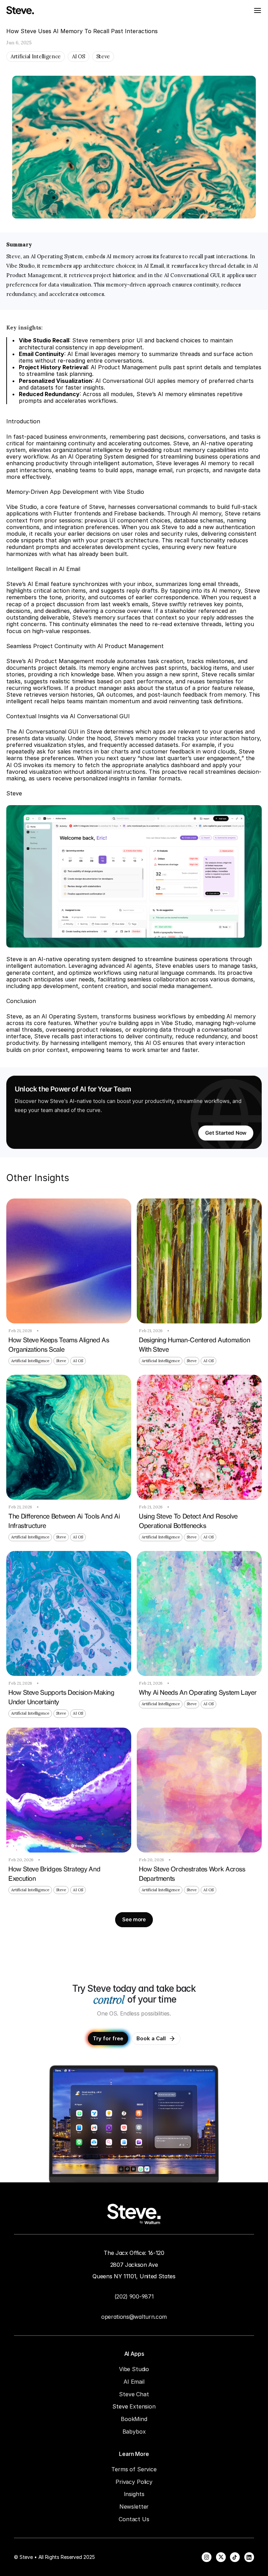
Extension (143, 2406)
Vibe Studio (134, 2369)
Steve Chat (134, 2394)
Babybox (134, 2432)
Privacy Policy (134, 2482)
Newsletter (134, 2507)
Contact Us (134, 2519)
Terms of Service (134, 2469)
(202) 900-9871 (134, 2296)
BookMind (134, 2419)
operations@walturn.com (134, 2317)
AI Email (134, 2382)
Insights (134, 2494)
